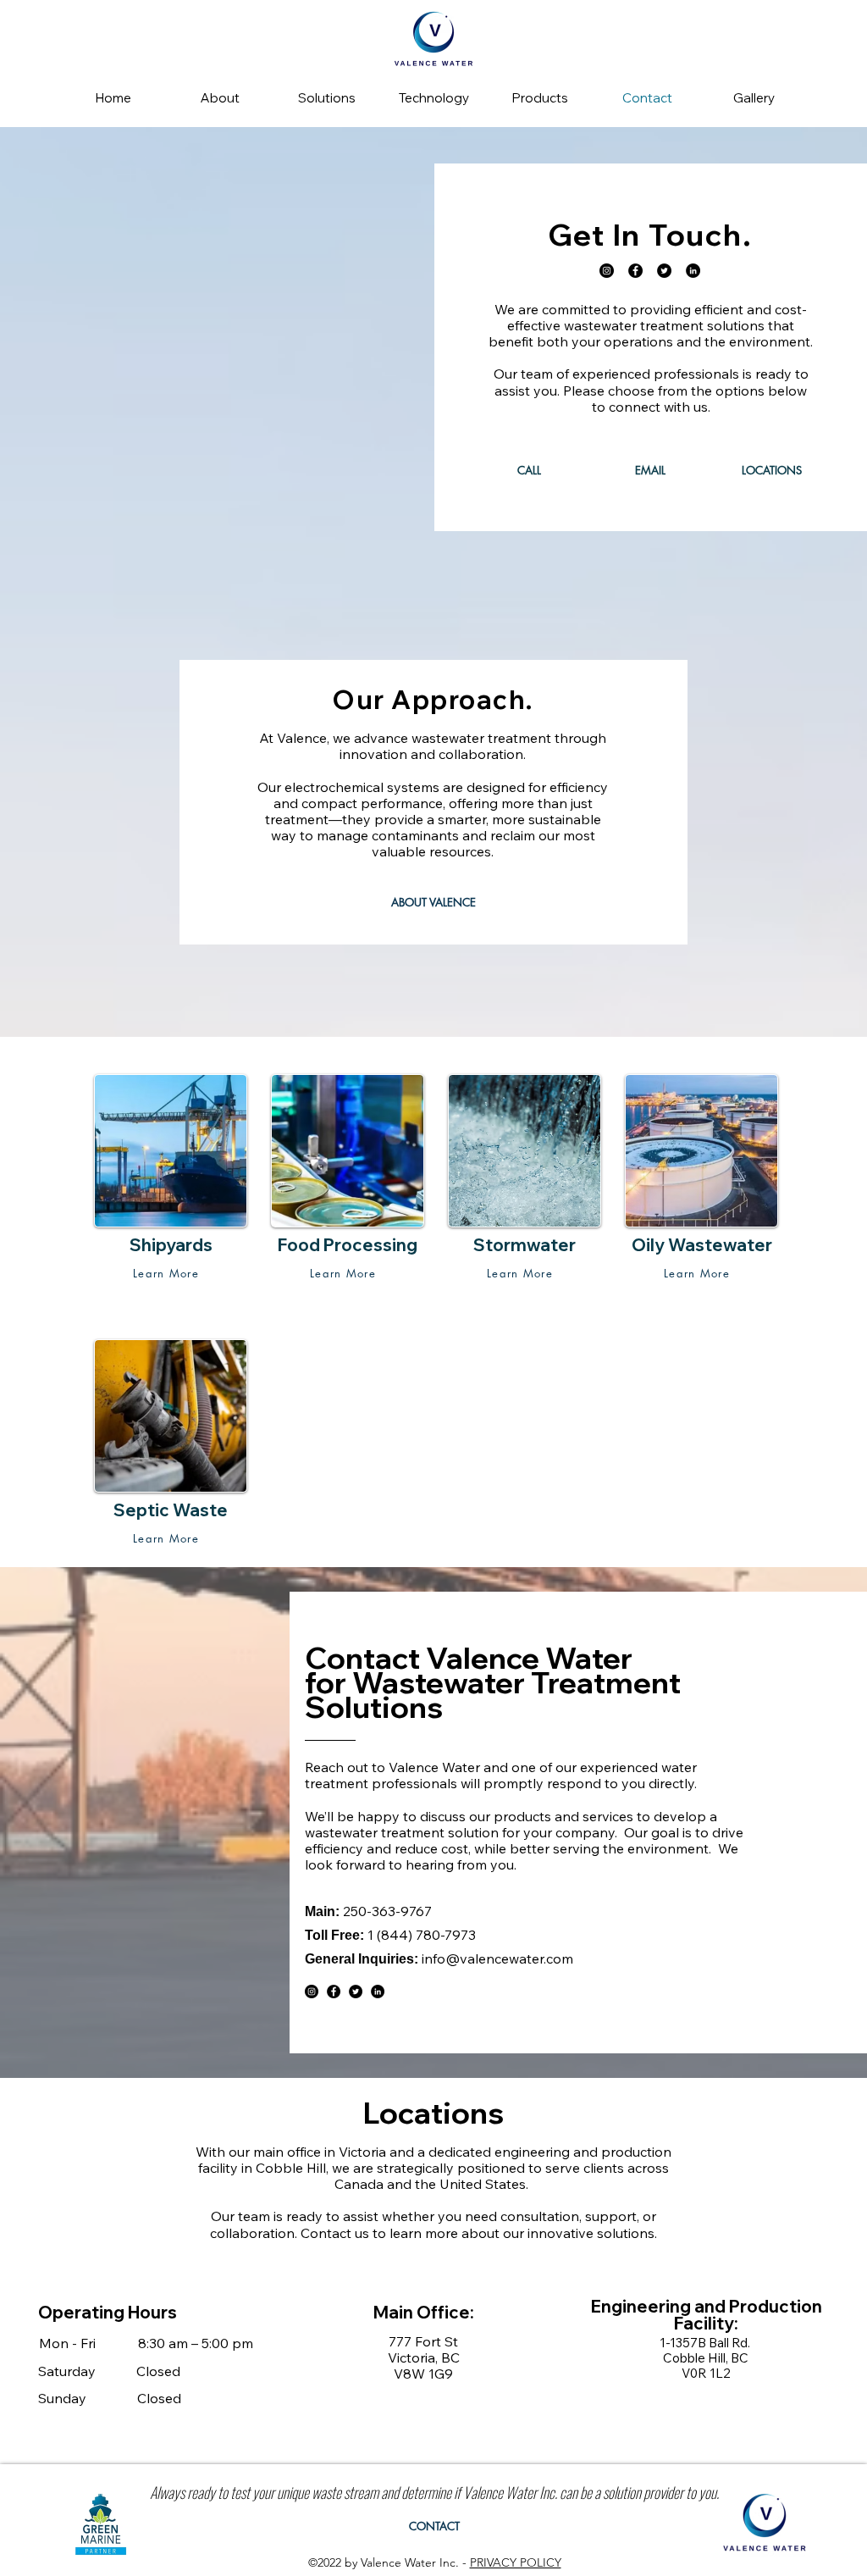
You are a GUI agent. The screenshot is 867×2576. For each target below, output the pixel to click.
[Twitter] (664, 271)
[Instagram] (607, 271)
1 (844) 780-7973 (422, 1935)
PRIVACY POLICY (516, 2562)
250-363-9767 (387, 1911)
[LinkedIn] (693, 271)
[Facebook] (635, 271)
